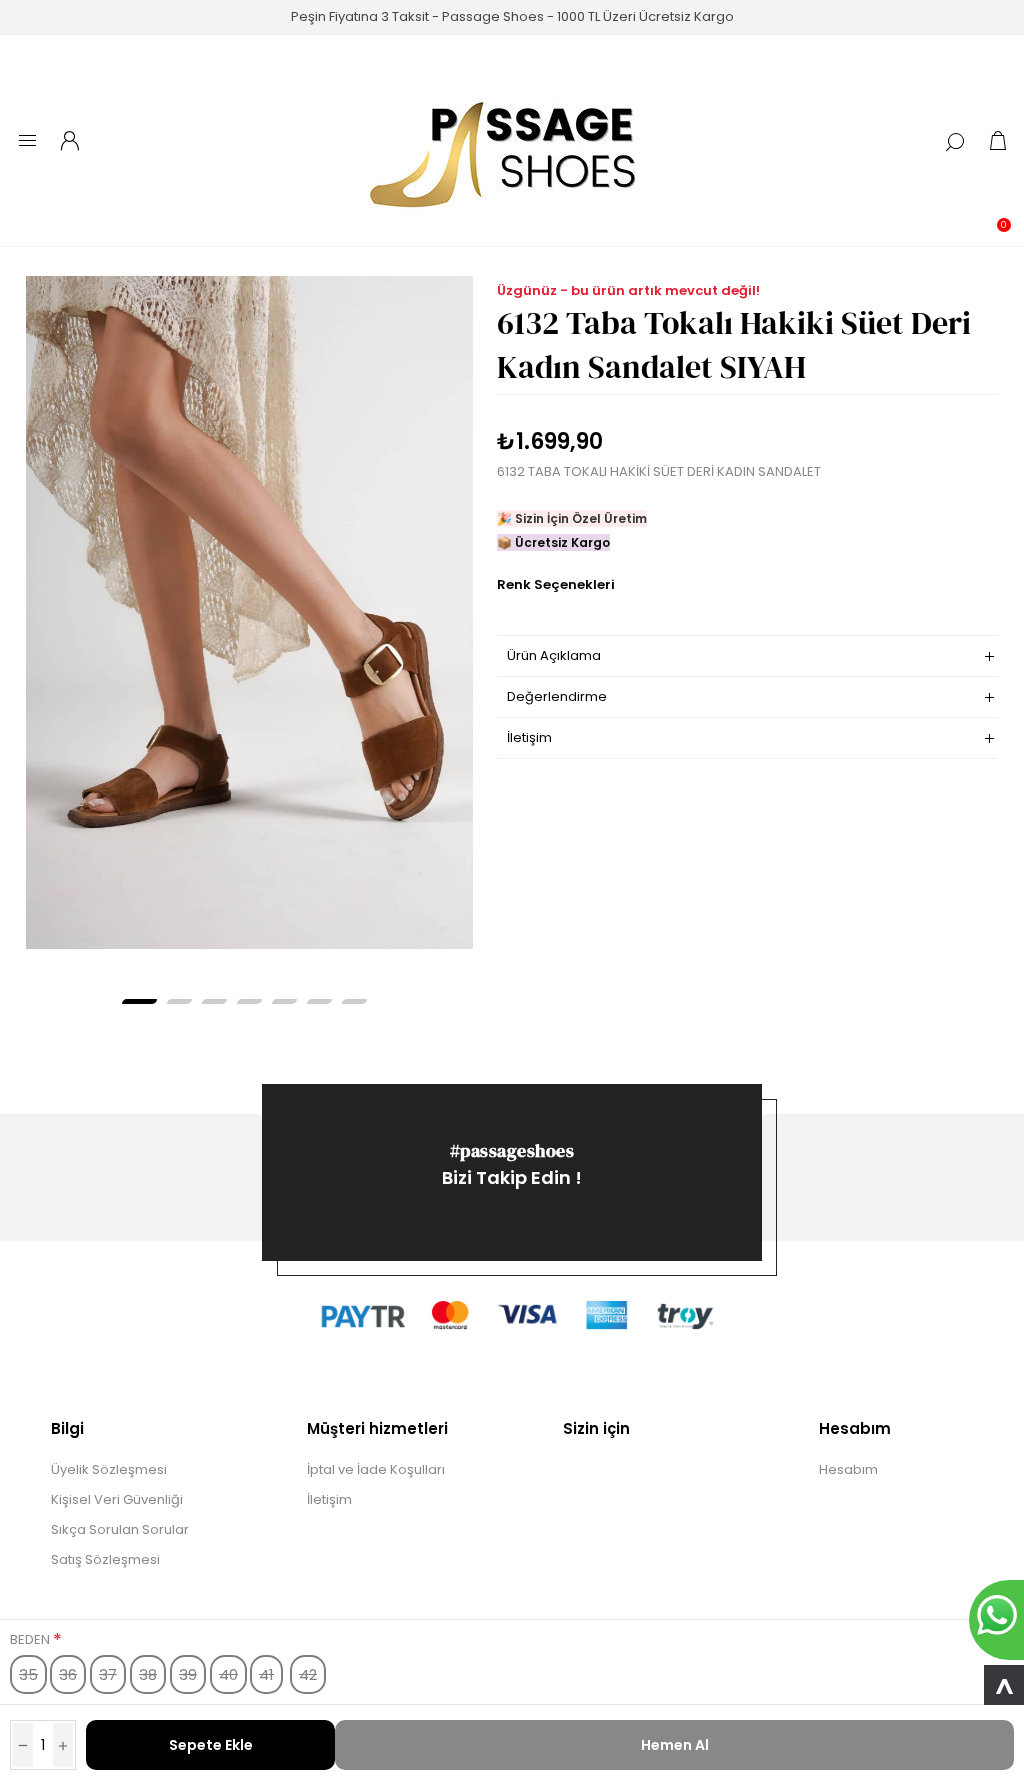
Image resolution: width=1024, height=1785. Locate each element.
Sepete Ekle (211, 1745)
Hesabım (848, 1469)
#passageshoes (512, 1150)
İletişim (329, 1499)
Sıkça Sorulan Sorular (120, 1529)
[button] (139, 1001)
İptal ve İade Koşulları (376, 1469)
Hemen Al (675, 1745)
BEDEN (31, 1639)
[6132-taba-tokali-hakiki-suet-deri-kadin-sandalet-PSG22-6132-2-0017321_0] (249, 612)
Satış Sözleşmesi (105, 1559)
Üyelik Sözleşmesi (109, 1469)
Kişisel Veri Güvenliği (117, 1499)
